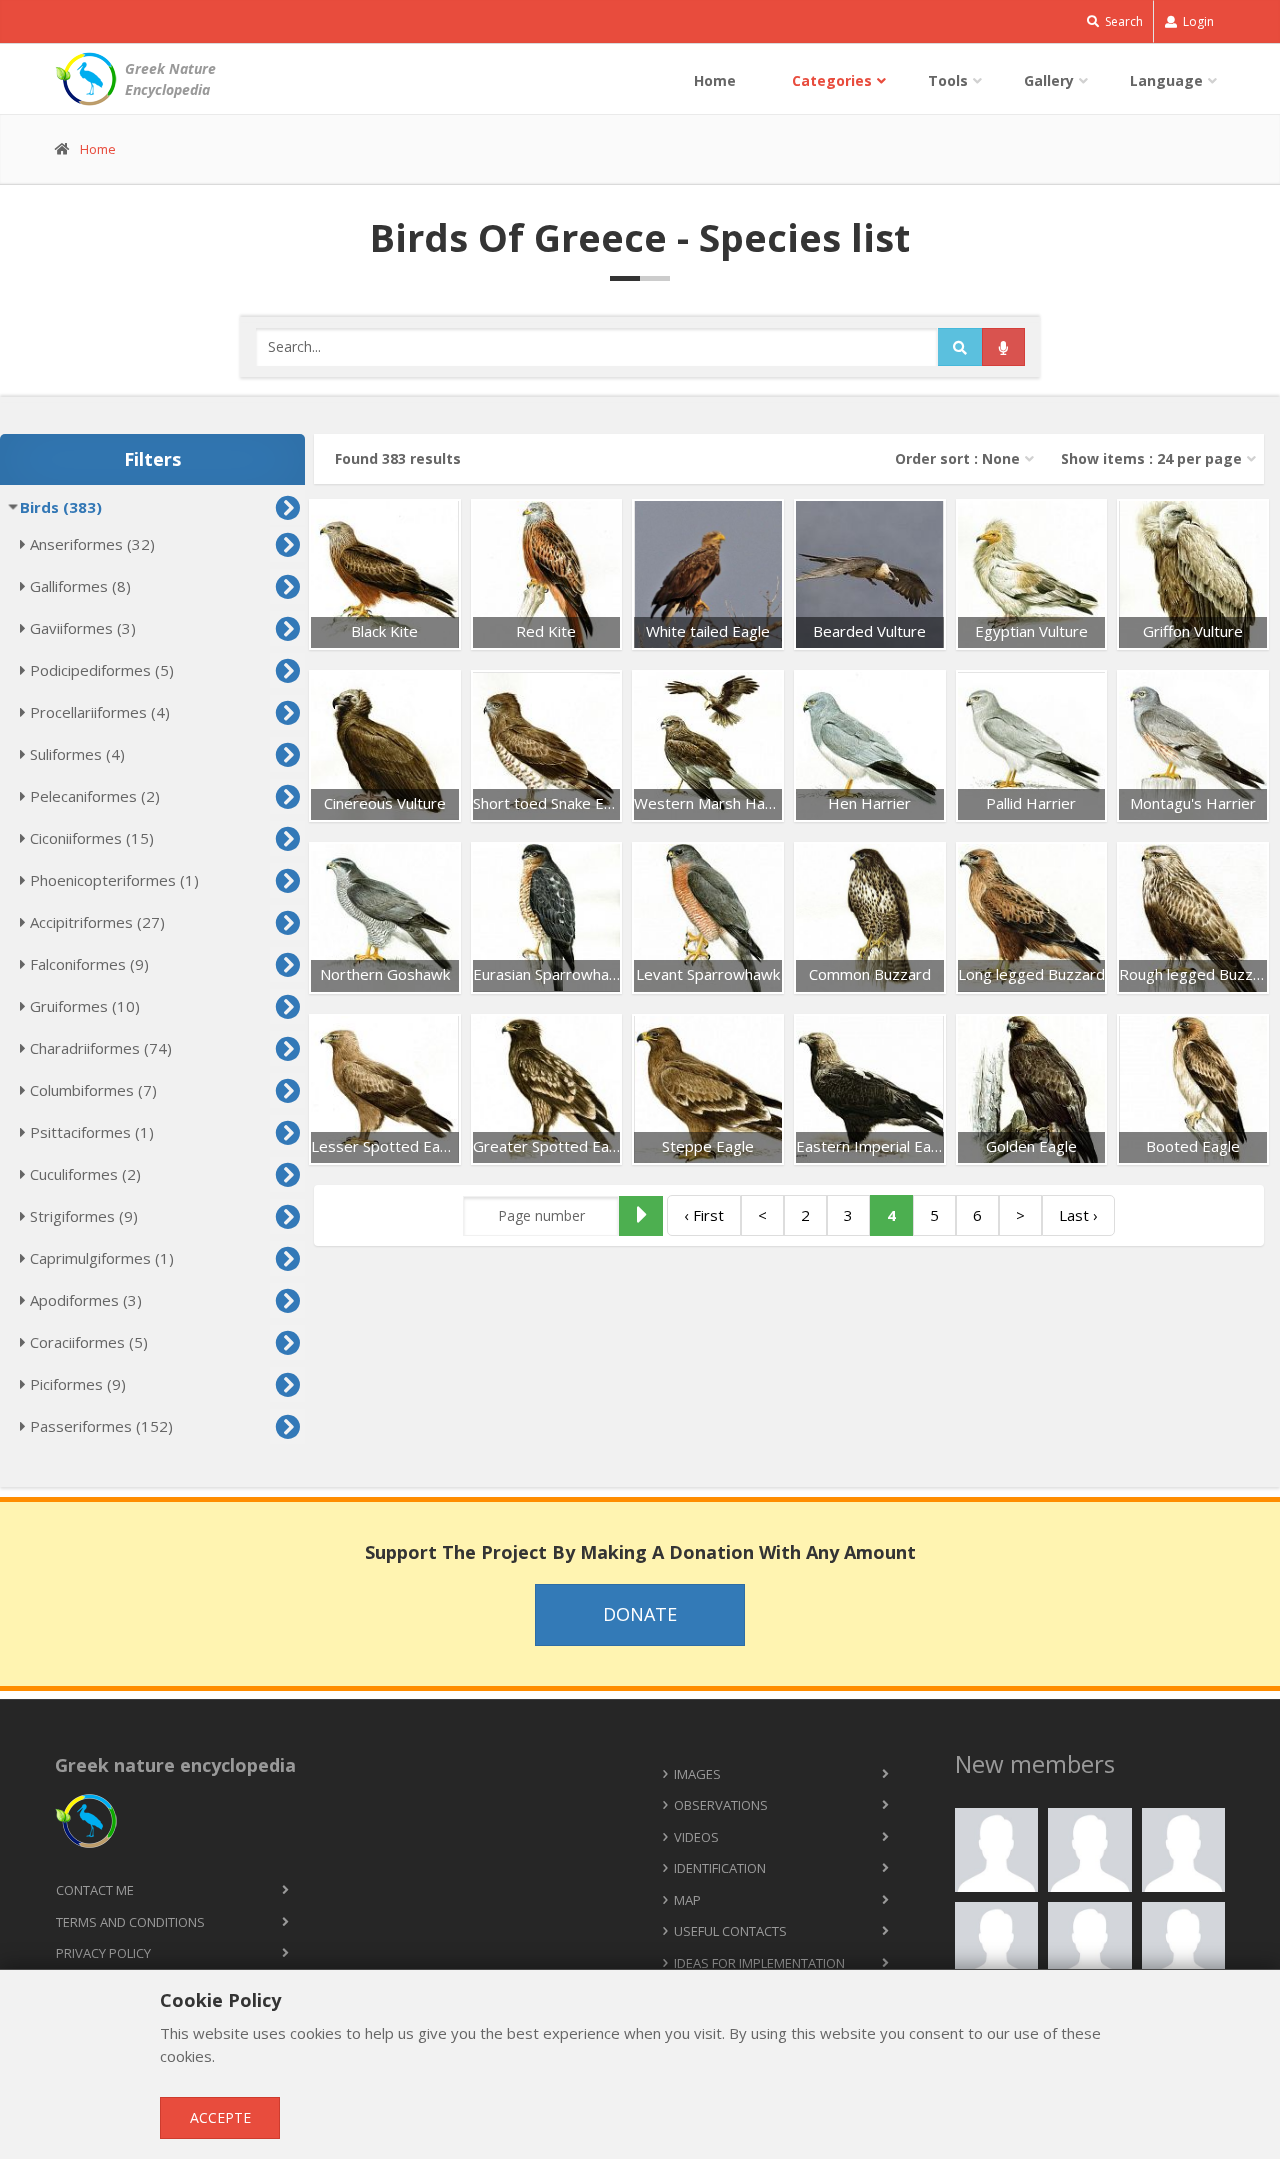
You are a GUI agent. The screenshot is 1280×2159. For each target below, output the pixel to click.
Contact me (95, 1890)
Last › (1078, 1215)
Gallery (1049, 80)
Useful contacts (730, 1931)
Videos (696, 1837)
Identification (720, 1868)
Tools (948, 80)
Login (1197, 21)
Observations (721, 1805)
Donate (640, 1614)
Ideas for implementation (759, 1963)
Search (1122, 21)
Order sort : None (957, 458)
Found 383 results (398, 458)
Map (687, 1900)
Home (715, 80)
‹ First (704, 1215)
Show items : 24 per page (1151, 458)
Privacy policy (103, 1953)
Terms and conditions (130, 1922)
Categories (832, 80)
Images (697, 1774)
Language (1166, 80)
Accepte (220, 2117)
